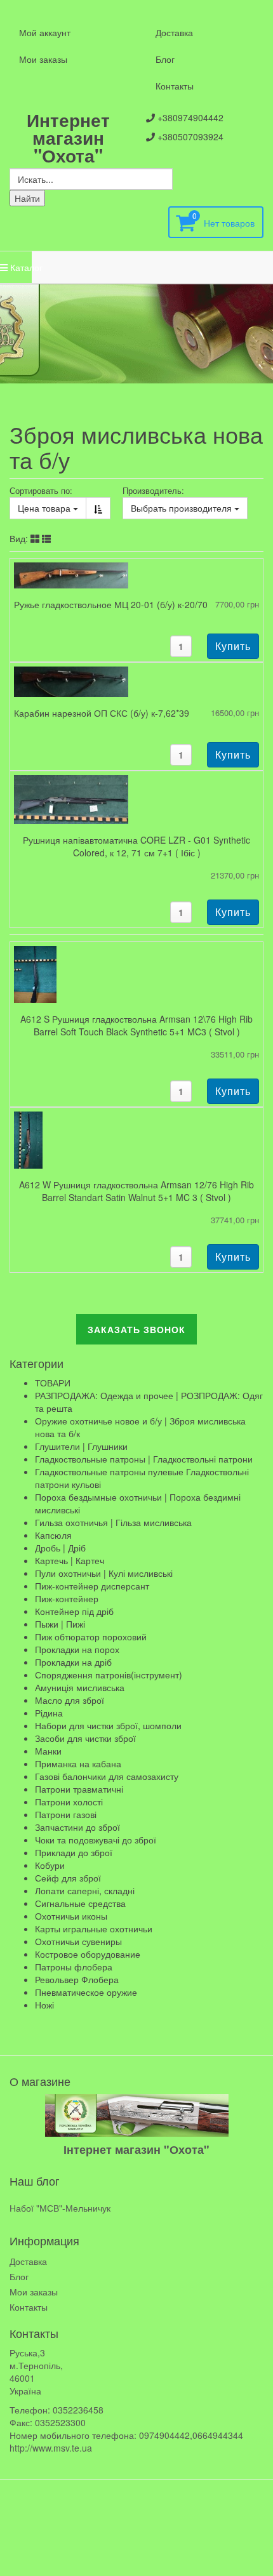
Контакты (175, 86)
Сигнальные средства (80, 1903)
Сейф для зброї (68, 1878)
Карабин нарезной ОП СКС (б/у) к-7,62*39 (102, 713)
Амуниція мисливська (80, 1687)
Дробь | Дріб (60, 1548)
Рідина (49, 1713)
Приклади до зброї (74, 1852)
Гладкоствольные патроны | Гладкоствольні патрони (144, 1459)
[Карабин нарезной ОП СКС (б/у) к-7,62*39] (71, 681)
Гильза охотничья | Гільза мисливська (113, 1522)
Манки (48, 1751)
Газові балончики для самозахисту (107, 1776)
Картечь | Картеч (70, 1560)
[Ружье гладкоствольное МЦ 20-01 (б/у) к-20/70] (71, 574)
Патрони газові (66, 1814)
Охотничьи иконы (71, 1916)
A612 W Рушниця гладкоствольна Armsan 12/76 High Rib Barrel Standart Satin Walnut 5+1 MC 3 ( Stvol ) (136, 1191)
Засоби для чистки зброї (85, 1738)
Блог (165, 59)
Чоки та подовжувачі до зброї (96, 1840)
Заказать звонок (136, 1329)
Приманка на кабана (78, 1763)
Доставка (174, 32)
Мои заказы (43, 59)
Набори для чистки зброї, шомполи (108, 1725)
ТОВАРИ (53, 1383)
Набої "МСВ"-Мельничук (60, 2208)
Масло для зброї (70, 1700)
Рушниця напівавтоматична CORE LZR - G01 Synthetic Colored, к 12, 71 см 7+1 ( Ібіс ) (136, 846)
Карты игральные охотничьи (94, 1929)
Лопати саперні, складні (85, 1890)
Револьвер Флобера (77, 1979)
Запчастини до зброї (77, 1827)
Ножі (44, 2005)
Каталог (20, 267)
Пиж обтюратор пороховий (91, 1637)
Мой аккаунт (45, 32)
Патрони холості (69, 1802)
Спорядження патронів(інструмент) (109, 1675)
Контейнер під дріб (74, 1611)
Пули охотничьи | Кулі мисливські (104, 1573)
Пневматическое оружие (86, 1992)
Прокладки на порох (77, 1649)
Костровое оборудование (88, 1954)
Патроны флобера (74, 1967)
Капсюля (53, 1535)
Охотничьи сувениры (78, 1941)
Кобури (50, 1865)
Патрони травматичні (79, 1789)
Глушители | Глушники (81, 1446)
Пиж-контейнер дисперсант (92, 1586)
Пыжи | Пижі (60, 1624)
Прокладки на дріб (73, 1662)
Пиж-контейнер (67, 1598)
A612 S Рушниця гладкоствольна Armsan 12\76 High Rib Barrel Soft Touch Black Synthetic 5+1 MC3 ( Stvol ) (136, 1025)
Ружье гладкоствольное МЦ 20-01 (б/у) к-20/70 (111, 604)
